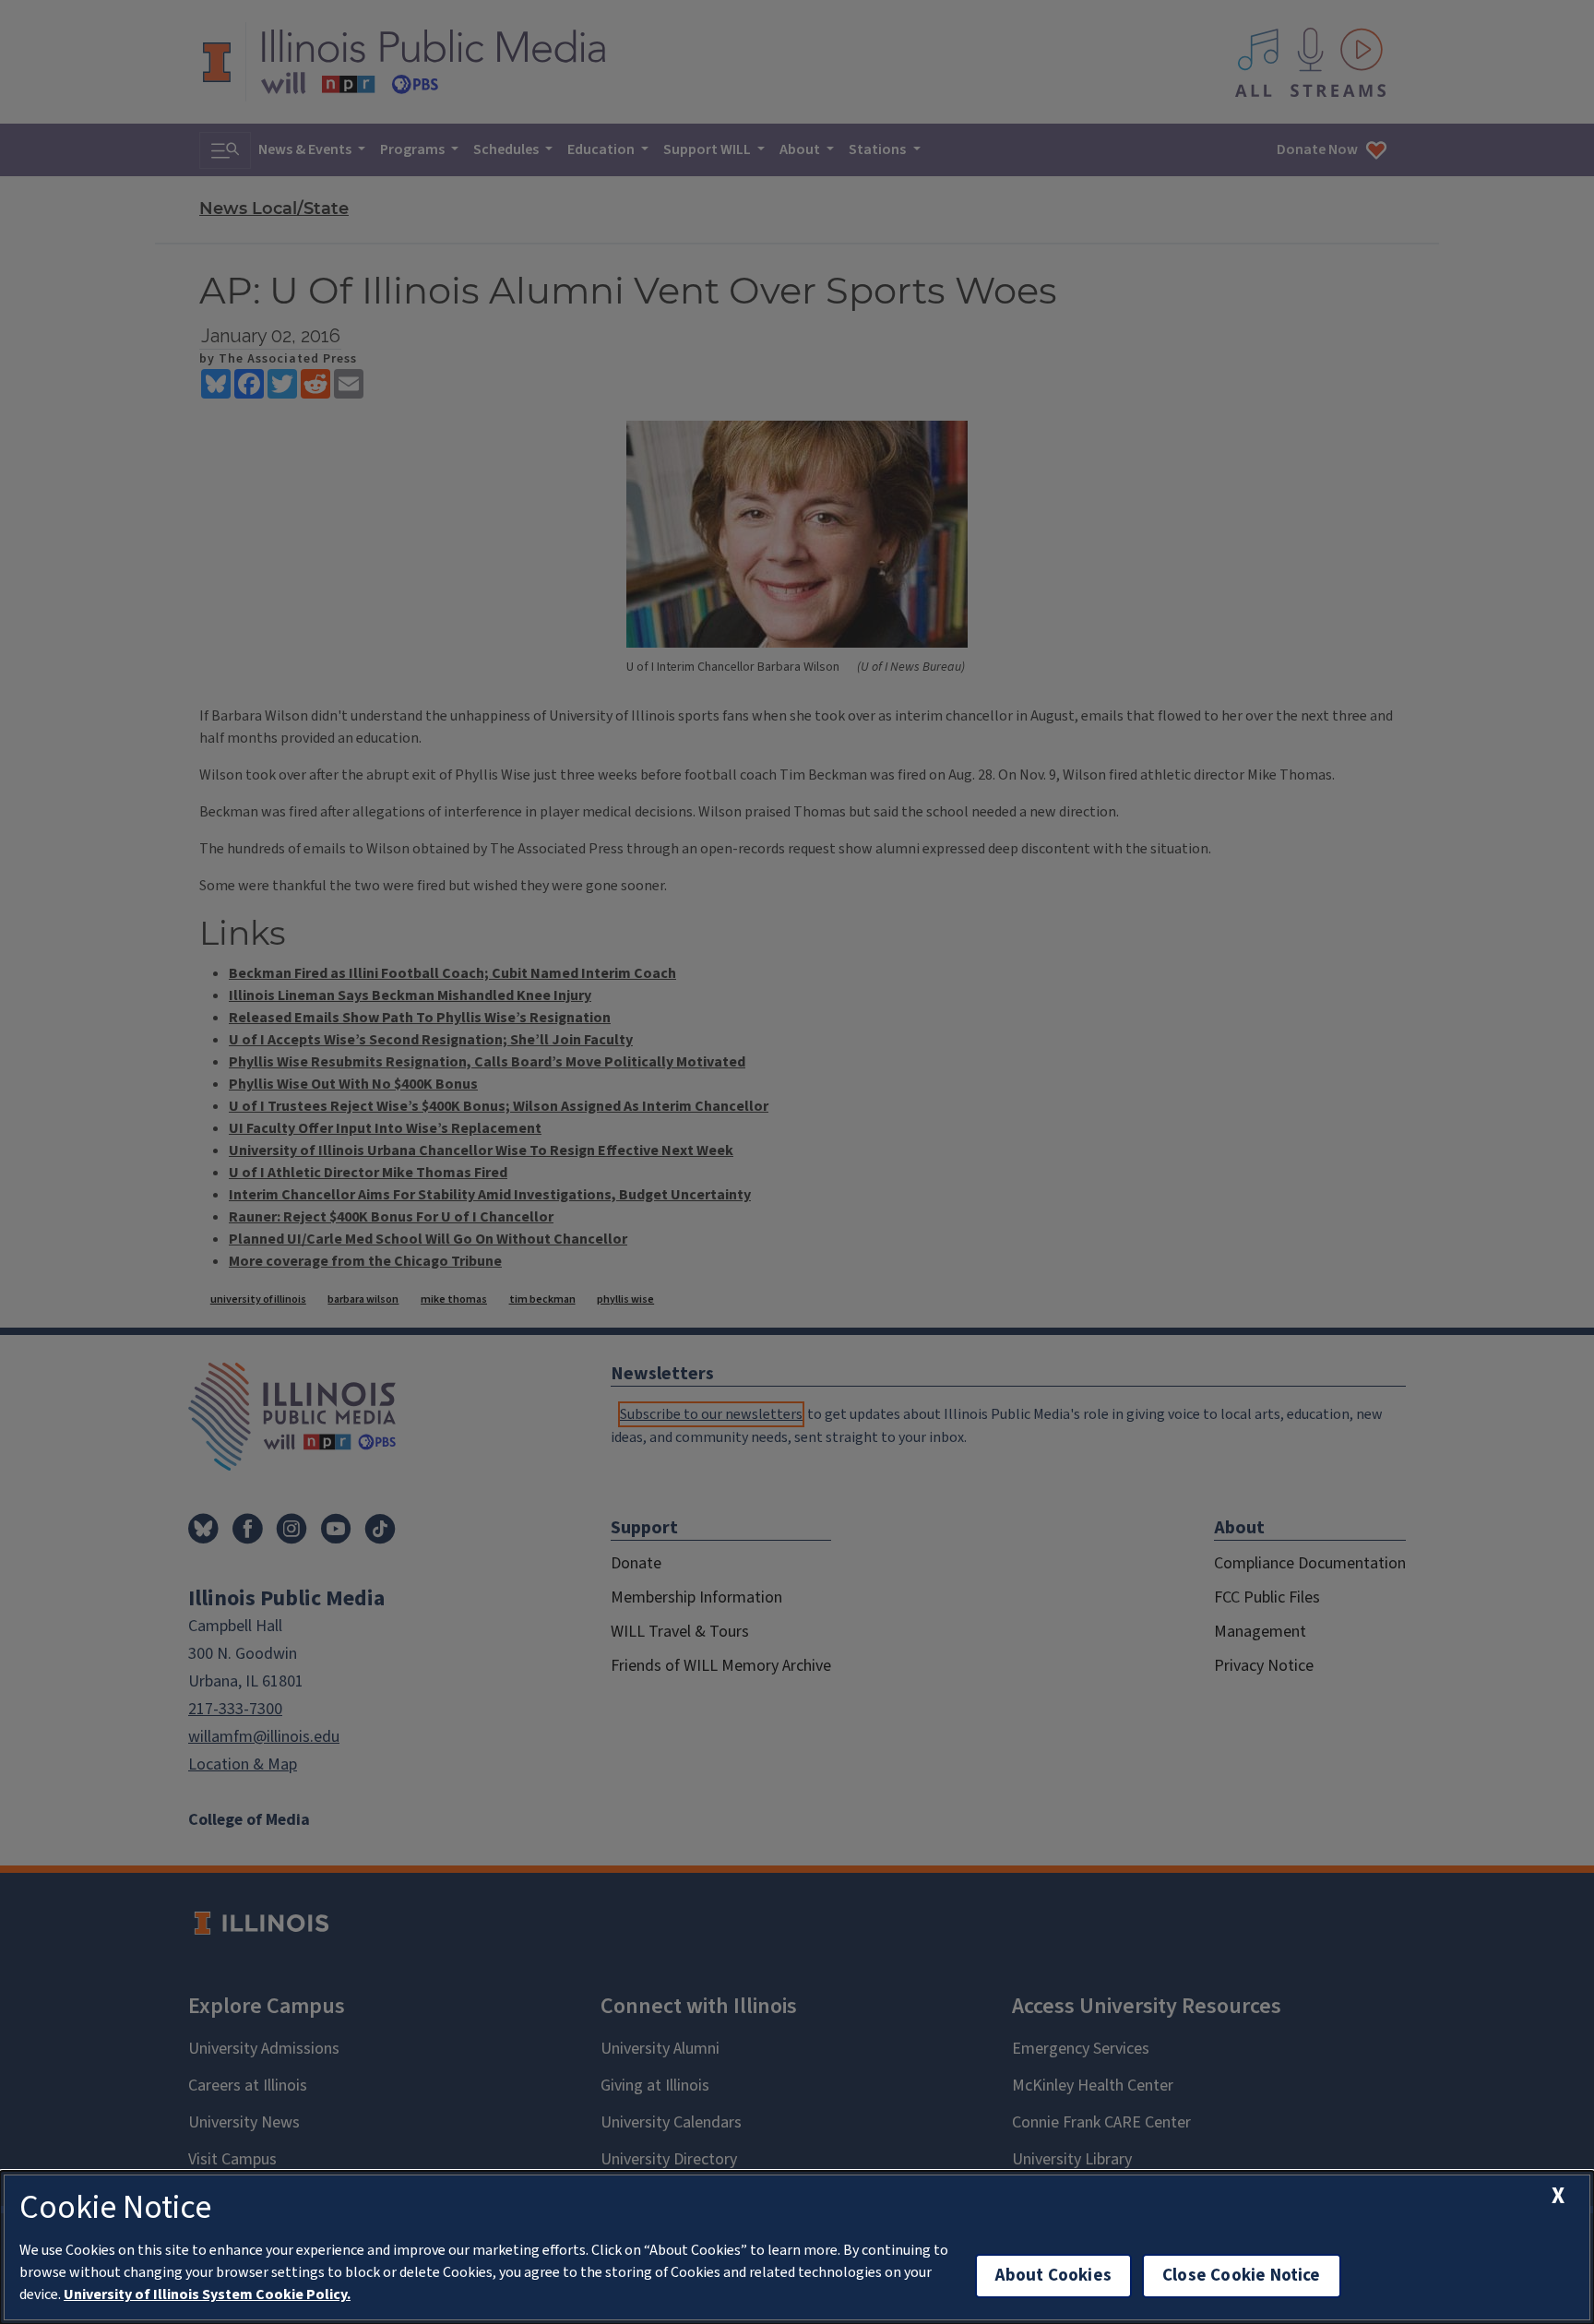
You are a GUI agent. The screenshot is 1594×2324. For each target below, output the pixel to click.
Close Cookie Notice (1242, 2276)
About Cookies (1053, 2276)
